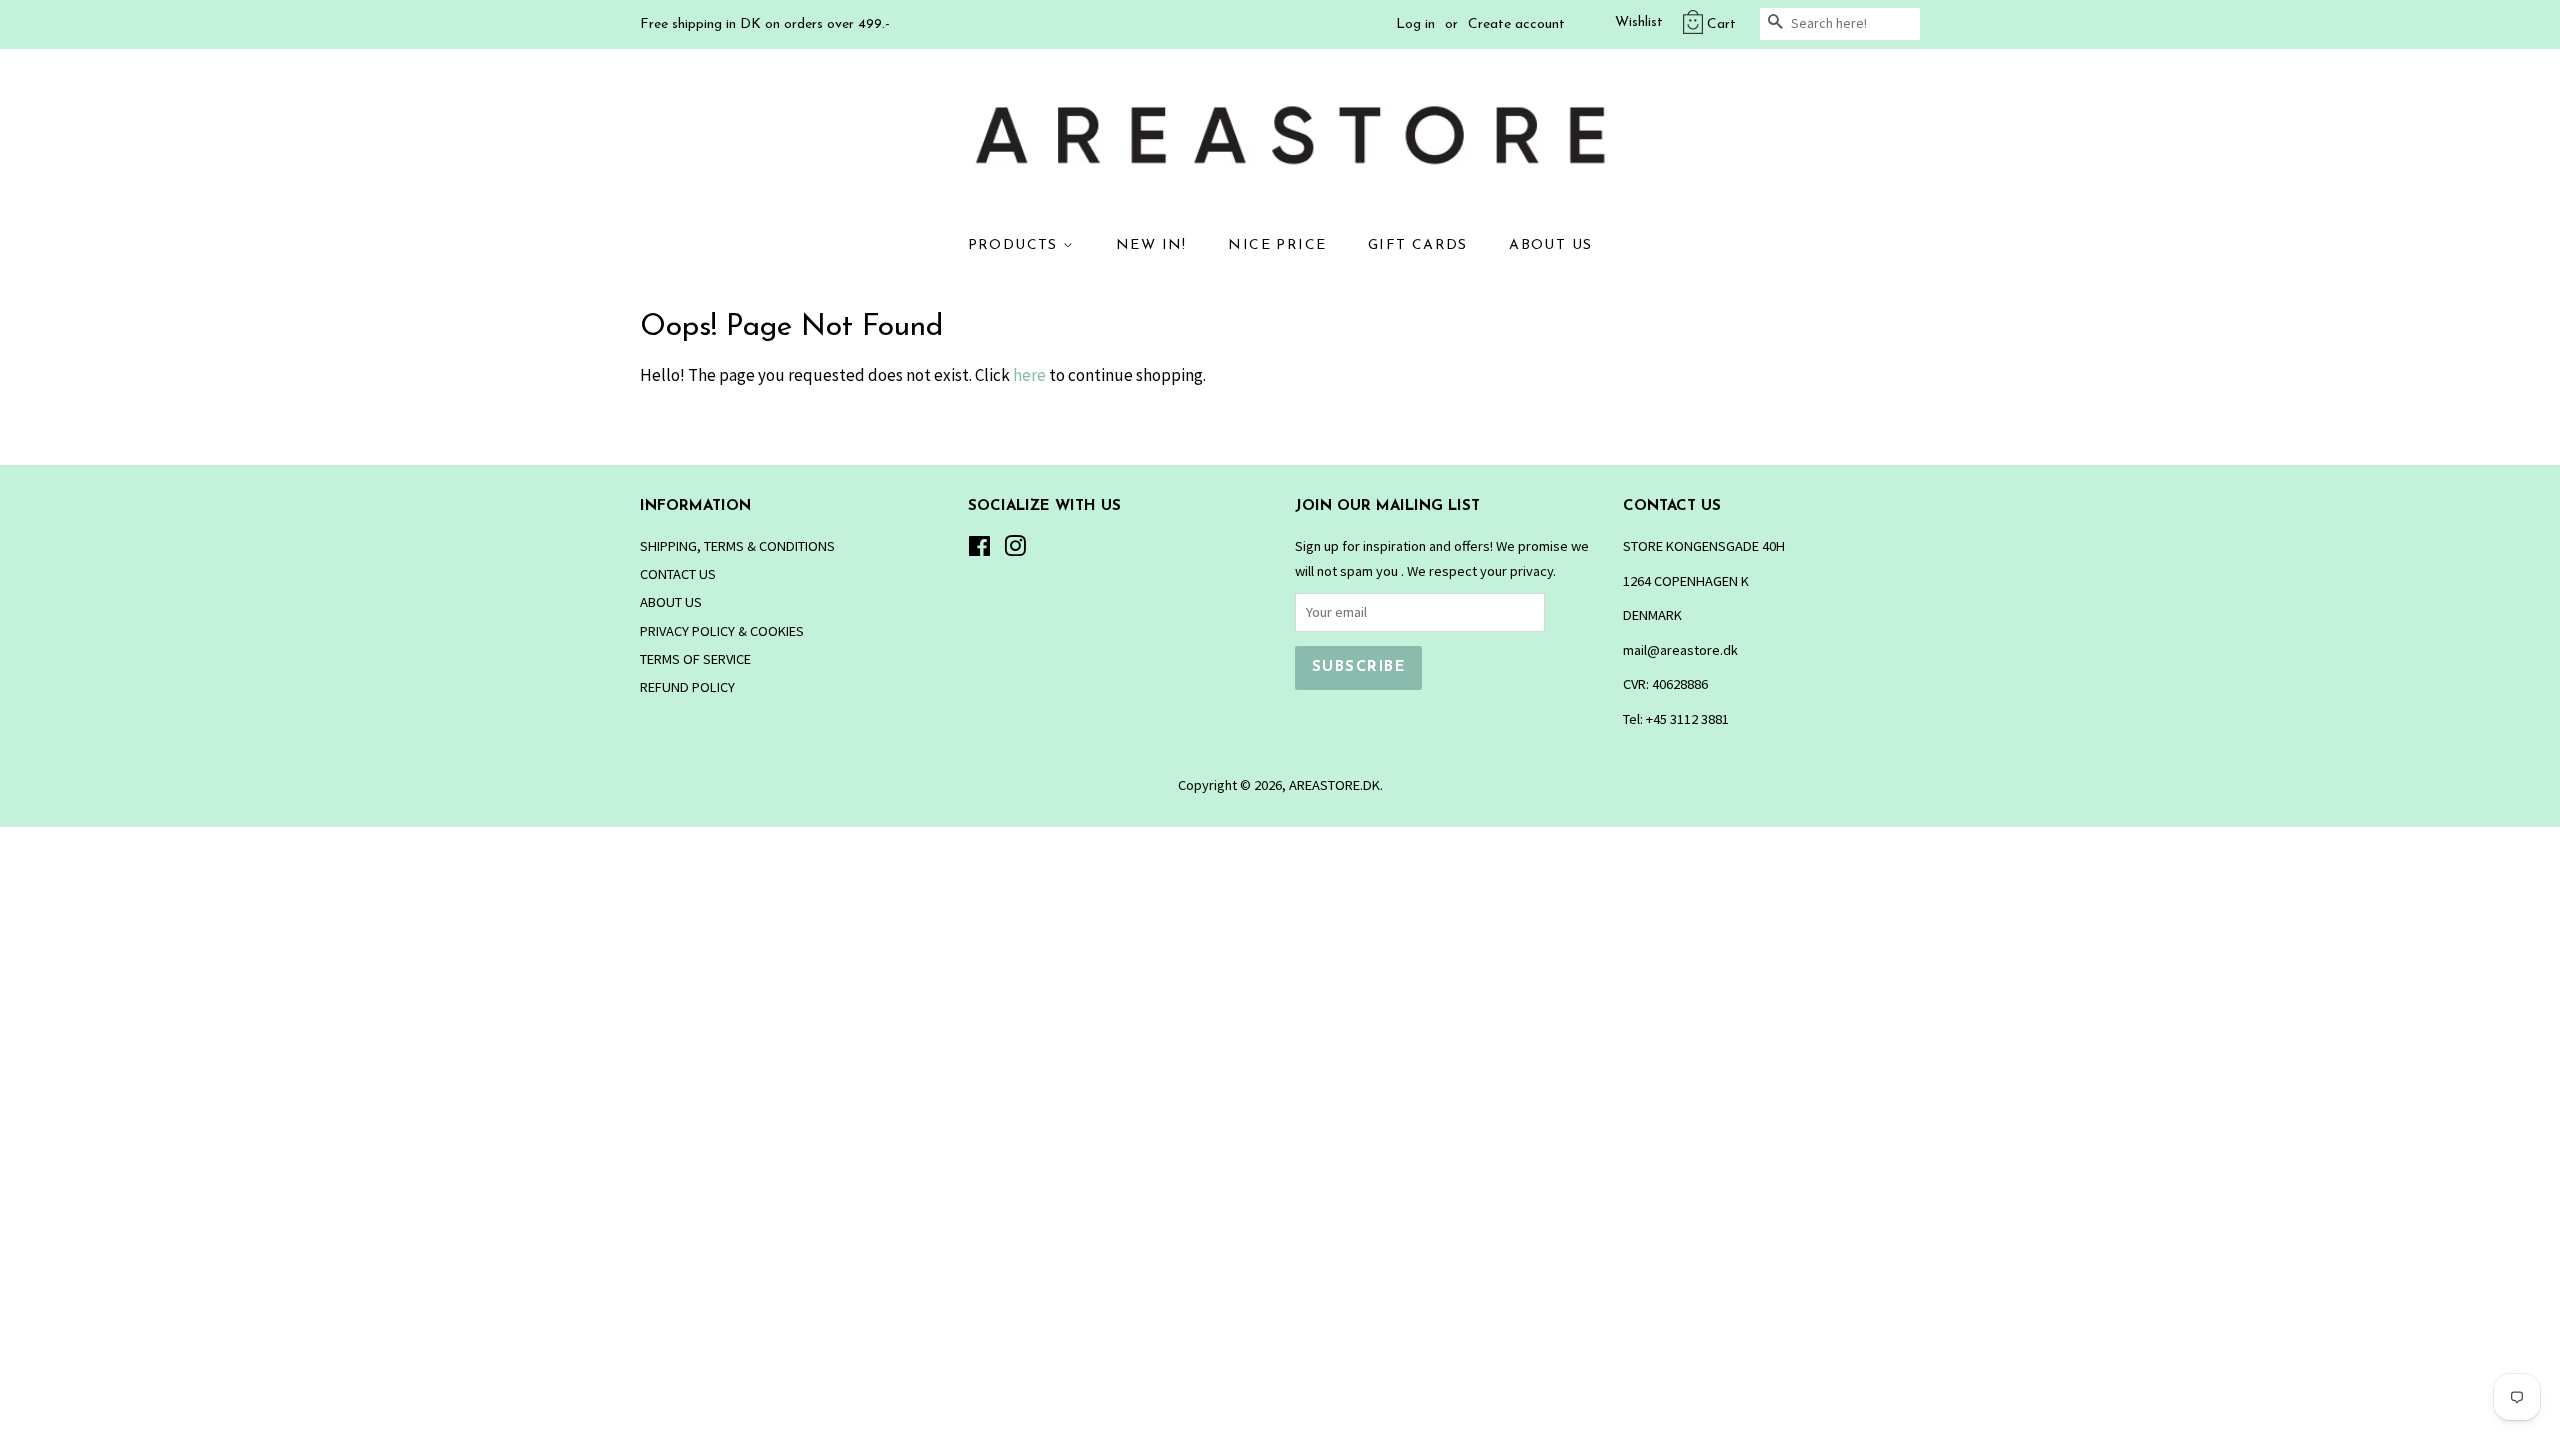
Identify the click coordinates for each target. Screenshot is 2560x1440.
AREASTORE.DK (1334, 785)
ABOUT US (1550, 245)
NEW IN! (1151, 245)
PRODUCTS (1016, 245)
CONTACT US (678, 574)
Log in (1415, 24)
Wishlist (1639, 22)
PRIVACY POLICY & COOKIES (722, 631)
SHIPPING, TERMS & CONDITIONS (737, 546)
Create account (1516, 24)
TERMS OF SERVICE (695, 659)
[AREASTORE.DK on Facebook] (979, 550)
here (1029, 375)
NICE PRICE (1277, 245)
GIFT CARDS (1418, 245)
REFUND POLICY (687, 687)
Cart (1721, 24)
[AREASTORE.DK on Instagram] (1015, 550)
